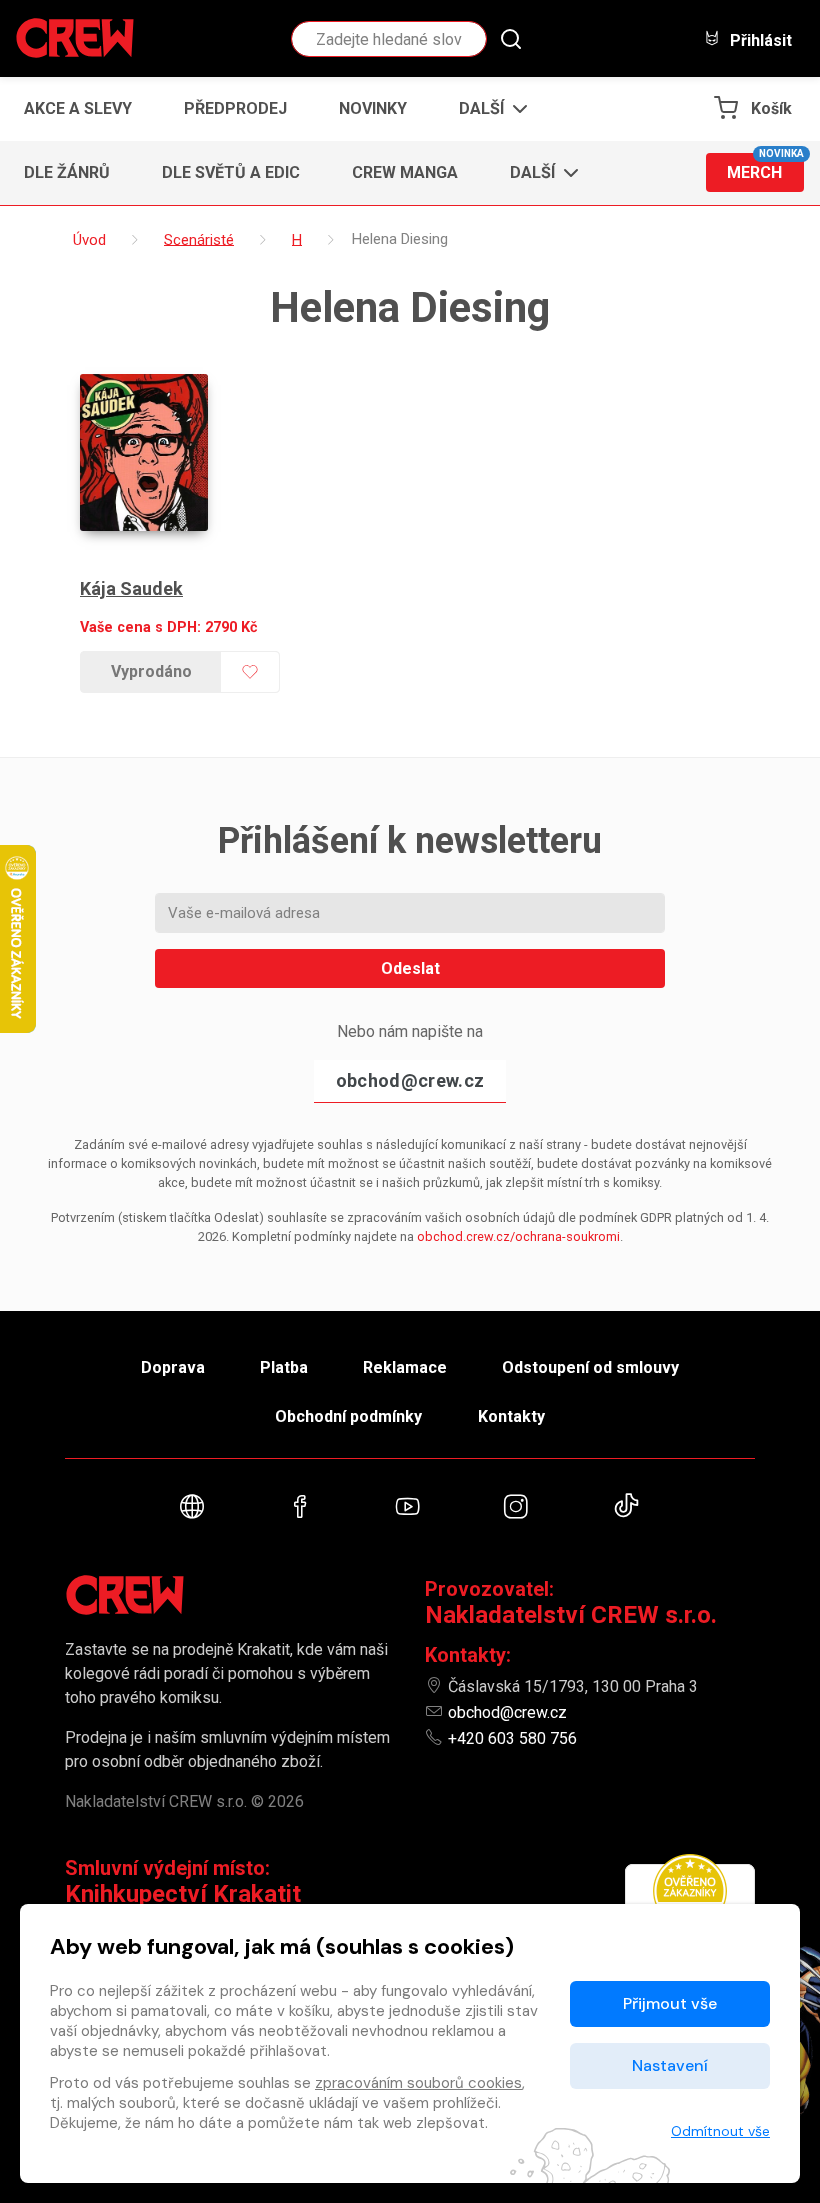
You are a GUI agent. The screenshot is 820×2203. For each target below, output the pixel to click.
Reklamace (405, 1367)
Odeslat (410, 968)
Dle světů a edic (231, 172)
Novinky (373, 108)
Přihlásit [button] (759, 40)
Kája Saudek (131, 588)
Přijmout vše (670, 2003)
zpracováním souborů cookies (418, 2083)
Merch (765, 167)
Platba (284, 1367)
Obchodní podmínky (348, 1416)
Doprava (173, 1367)
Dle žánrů (67, 172)
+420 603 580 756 (512, 1738)
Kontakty (511, 1416)
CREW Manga (405, 172)
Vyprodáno (151, 671)
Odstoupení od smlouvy (590, 1367)
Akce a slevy (78, 108)
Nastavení (670, 2065)
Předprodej (235, 108)
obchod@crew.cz (410, 1080)
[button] (487, 109)
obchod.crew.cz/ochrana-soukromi (518, 1236)
